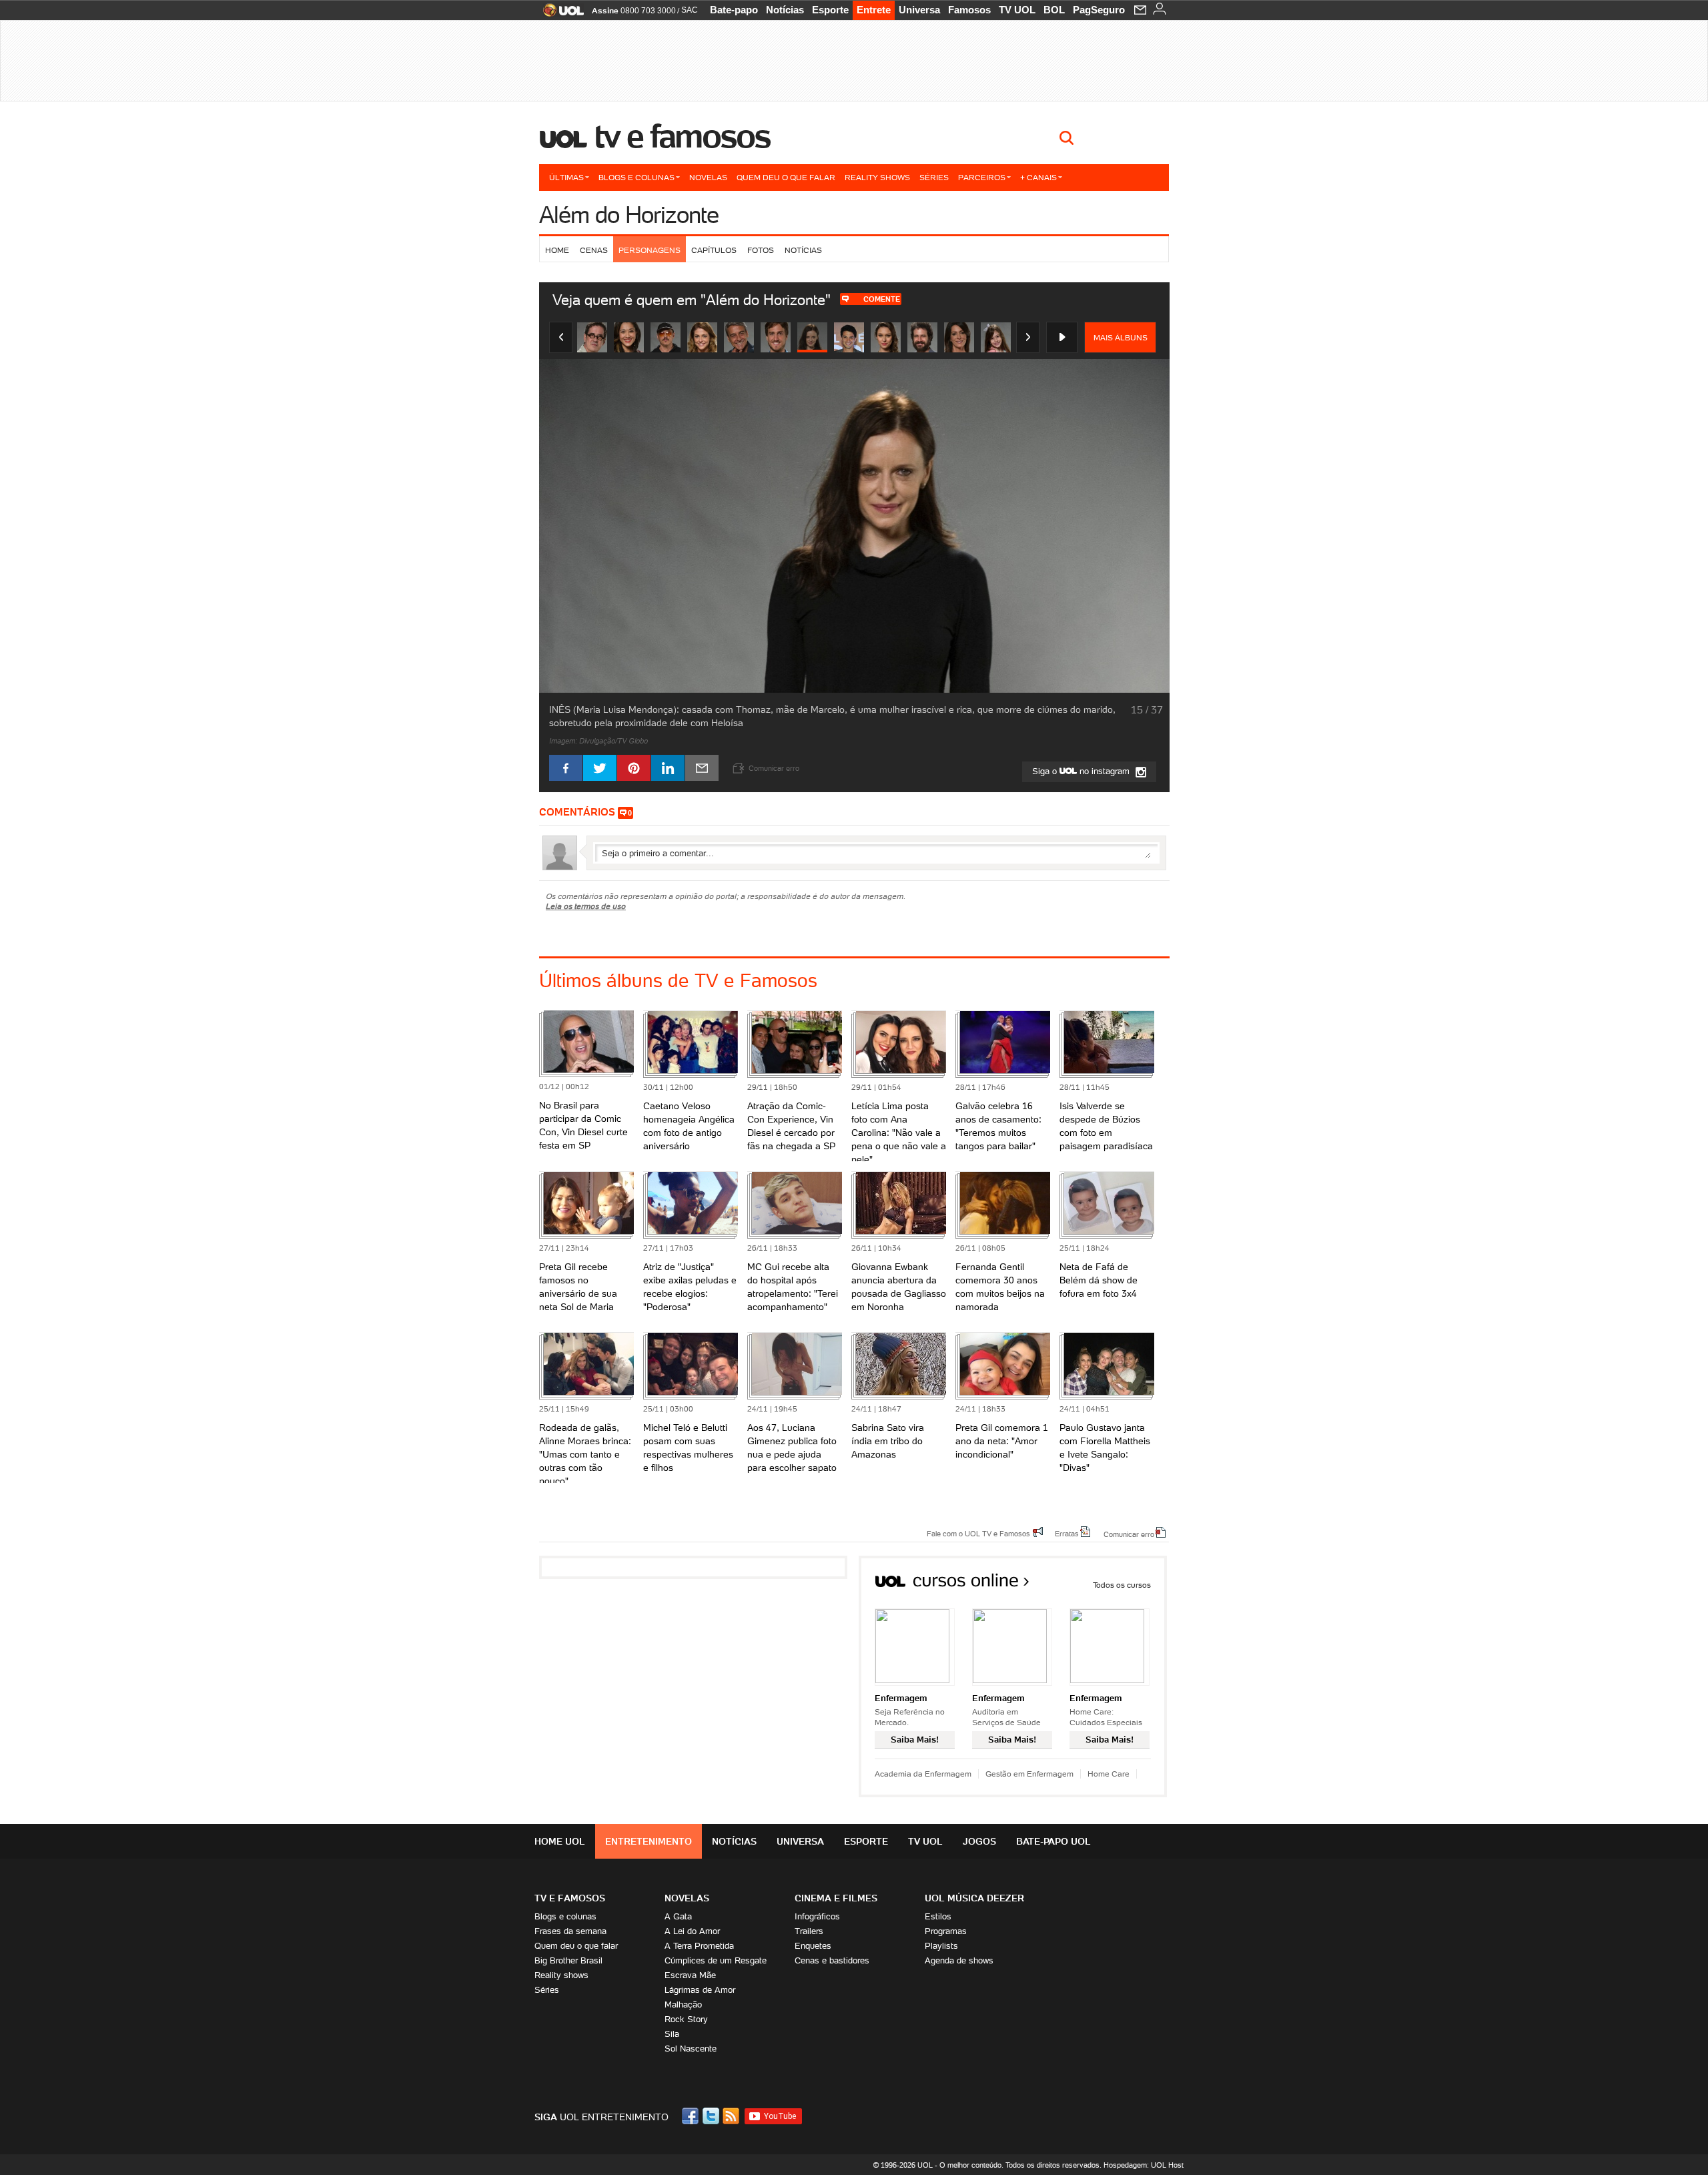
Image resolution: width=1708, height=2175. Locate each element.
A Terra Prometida (699, 1946)
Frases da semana (570, 1931)
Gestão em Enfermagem (1029, 1774)
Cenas (594, 250)
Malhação (683, 2004)
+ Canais (1038, 177)
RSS (732, 2116)
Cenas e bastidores (832, 1960)
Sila (672, 2034)
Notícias (785, 10)
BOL (1054, 10)
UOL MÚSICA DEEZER (974, 1898)
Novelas (708, 177)
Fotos (761, 250)
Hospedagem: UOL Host (1144, 2165)
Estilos (938, 1916)
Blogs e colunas (636, 177)
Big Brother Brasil (568, 1960)
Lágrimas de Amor (700, 1990)
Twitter (712, 2116)
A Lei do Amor (692, 1931)
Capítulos (714, 250)
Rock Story (686, 2019)
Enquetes (813, 1946)
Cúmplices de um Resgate (716, 1960)
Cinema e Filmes (836, 1898)
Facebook (692, 2116)
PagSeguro (1099, 10)
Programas (946, 1931)
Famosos (969, 10)
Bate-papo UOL (1053, 1841)
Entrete (874, 10)
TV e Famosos (683, 136)
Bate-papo (734, 10)
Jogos (979, 1841)
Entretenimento (649, 1841)
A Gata (678, 1916)
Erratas (1067, 1533)
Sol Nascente (691, 2049)
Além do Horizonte (629, 215)
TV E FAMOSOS (570, 1898)
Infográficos (817, 1916)
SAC (690, 10)
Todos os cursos (1122, 1585)
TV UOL (1017, 10)
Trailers (809, 1931)
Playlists (941, 1946)
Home (557, 250)
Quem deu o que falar (786, 177)
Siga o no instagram (1082, 771)
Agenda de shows (959, 1960)
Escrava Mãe (690, 1975)
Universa (919, 10)
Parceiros (982, 177)
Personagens (650, 250)
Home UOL (560, 1841)
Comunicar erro (1129, 1534)
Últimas (566, 177)
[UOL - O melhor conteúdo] (559, 14)
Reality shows (877, 177)
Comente (882, 299)
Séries (934, 177)
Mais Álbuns (1121, 337)
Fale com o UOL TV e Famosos (978, 1533)
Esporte (830, 10)
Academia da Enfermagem (923, 1774)
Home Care (1109, 1774)
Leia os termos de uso (586, 906)
